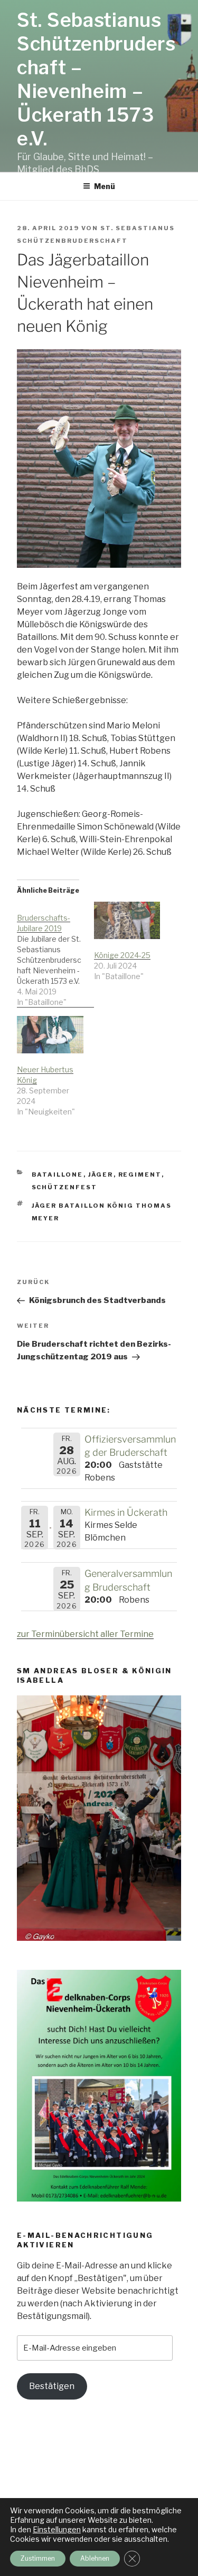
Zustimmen (38, 2558)
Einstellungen (57, 2529)
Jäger (101, 1175)
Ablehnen (95, 2558)
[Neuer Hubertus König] (50, 1035)
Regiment (140, 1175)
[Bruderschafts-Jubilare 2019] (55, 955)
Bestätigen (52, 2386)
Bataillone (58, 1175)
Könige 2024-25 (122, 955)
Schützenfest (65, 1187)
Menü (105, 186)
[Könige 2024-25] (127, 921)
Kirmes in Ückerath (126, 1512)
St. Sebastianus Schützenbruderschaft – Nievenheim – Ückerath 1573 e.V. (96, 79)
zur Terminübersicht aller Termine (85, 1634)
